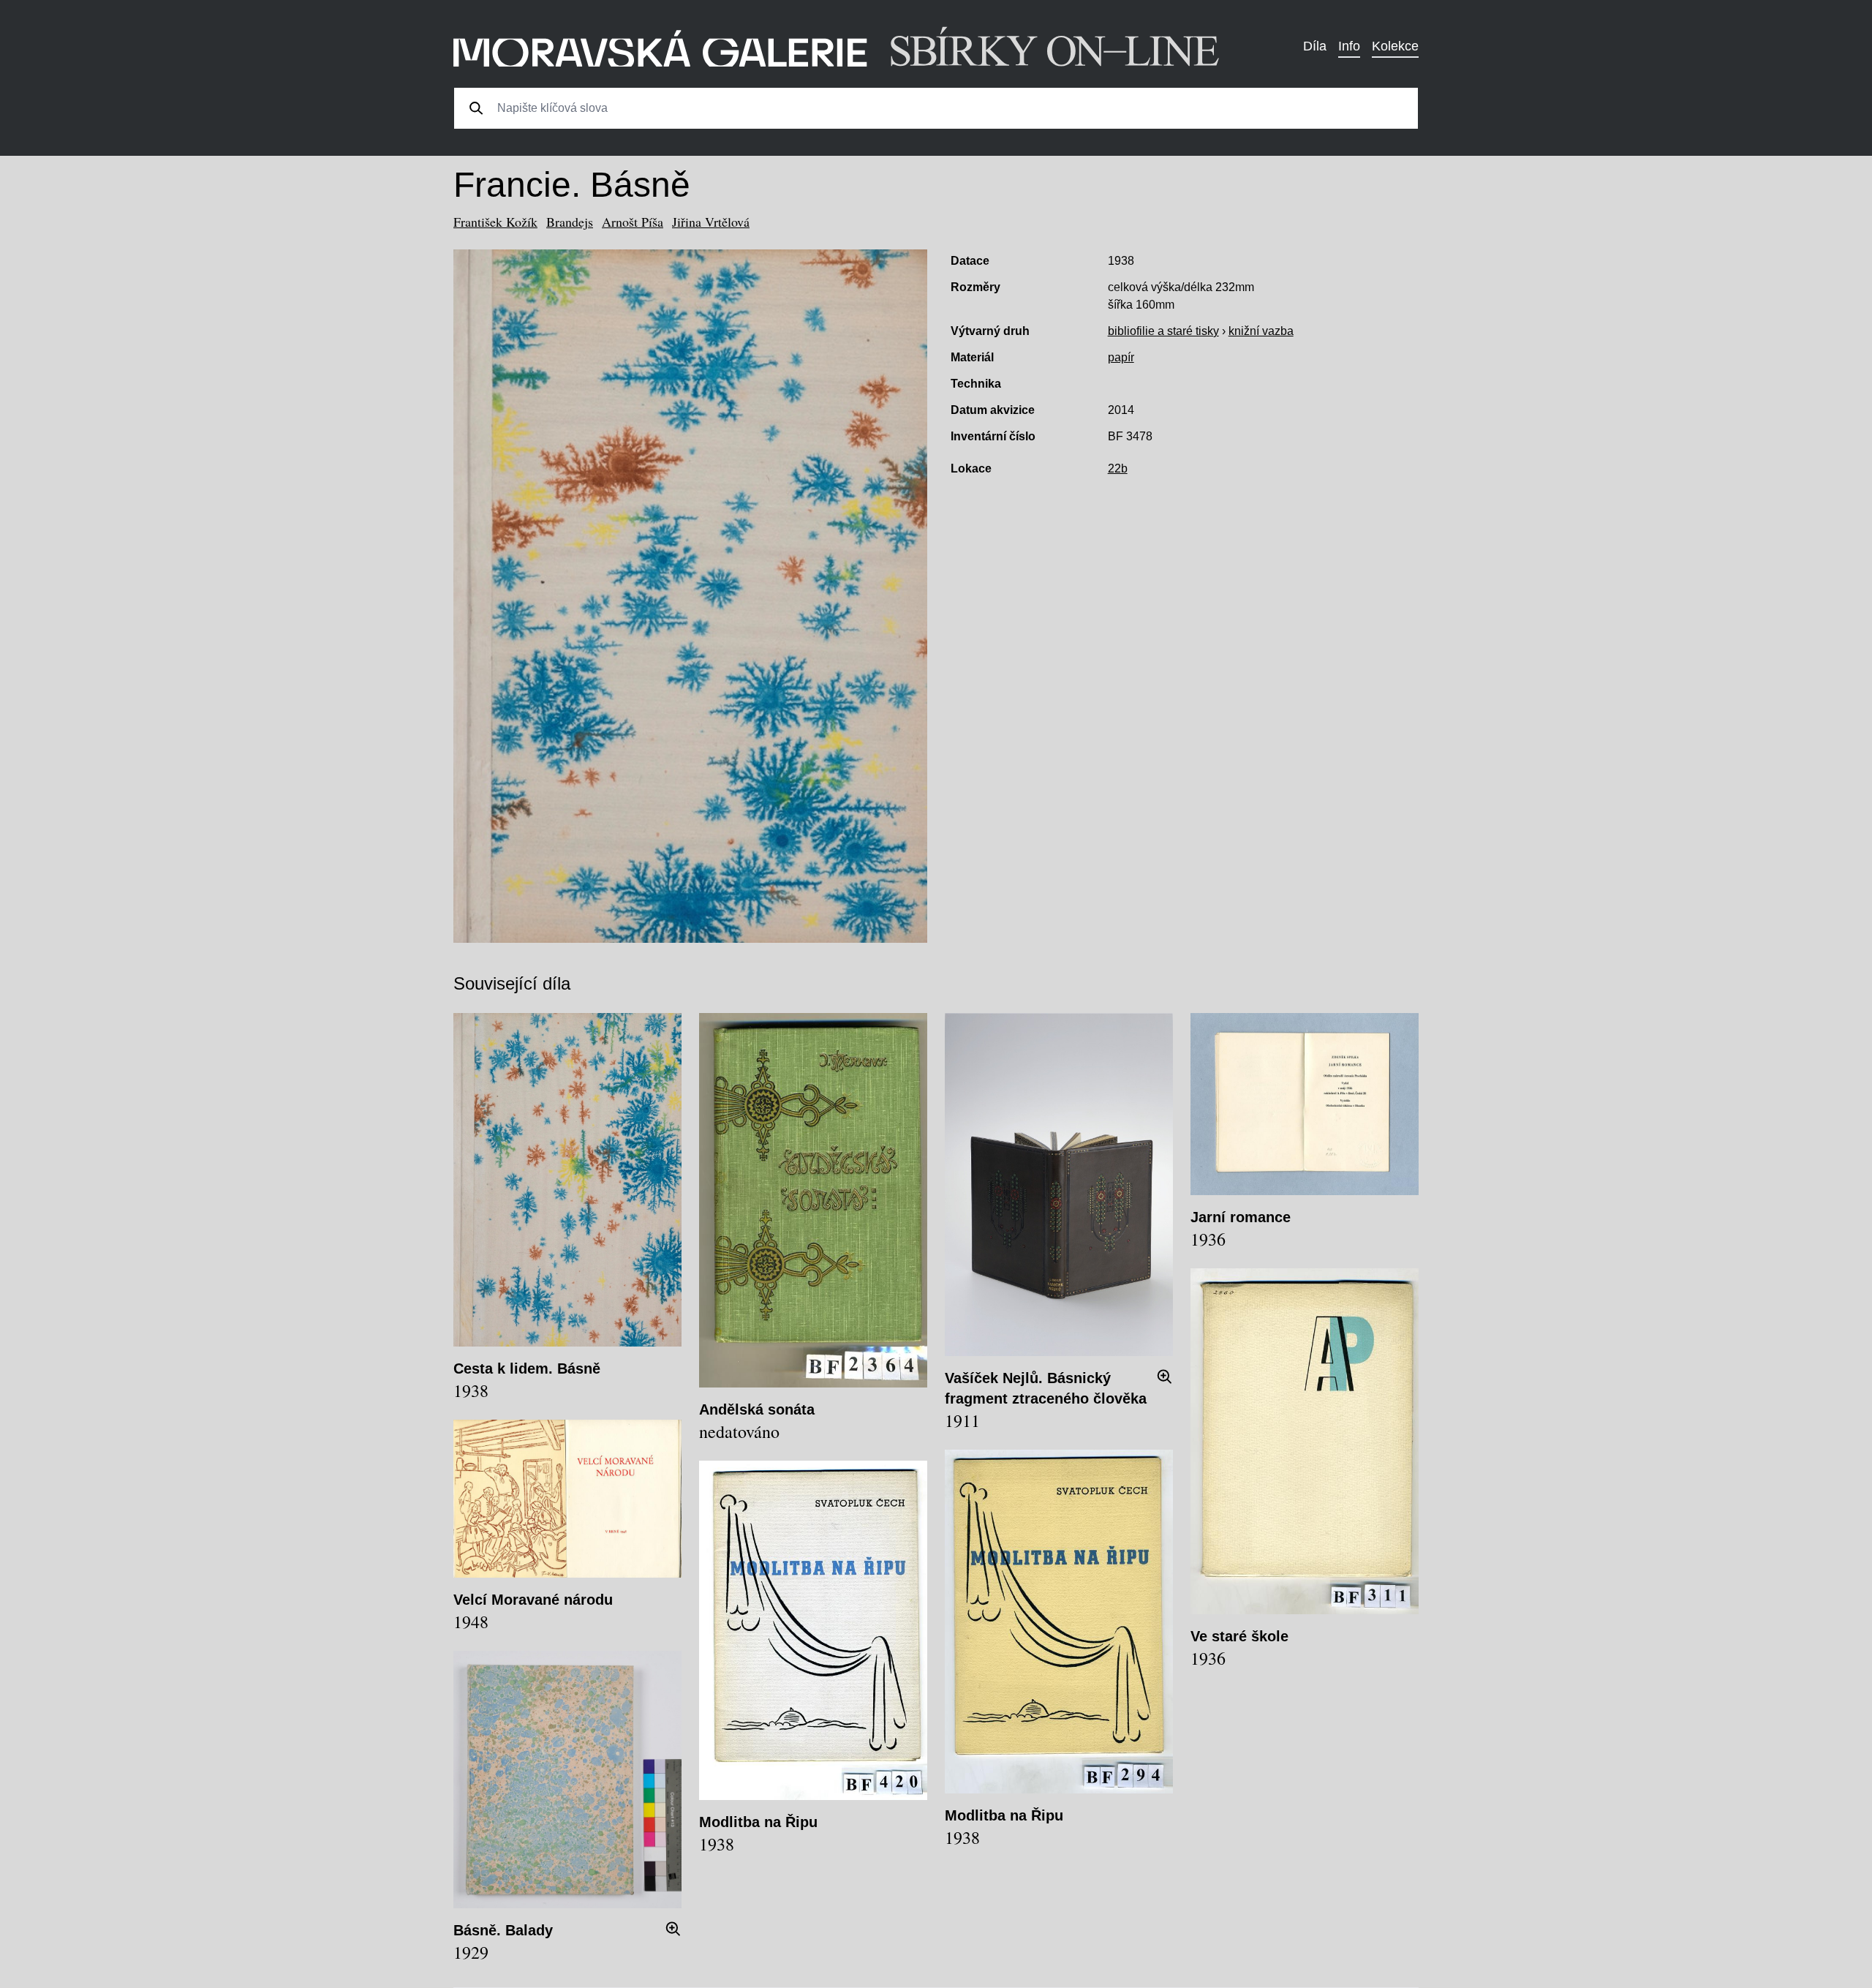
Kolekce (1395, 46)
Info (1349, 46)
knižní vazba (1261, 331)
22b (1118, 468)
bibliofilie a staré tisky (1163, 331)
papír (1121, 357)
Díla (1315, 46)
